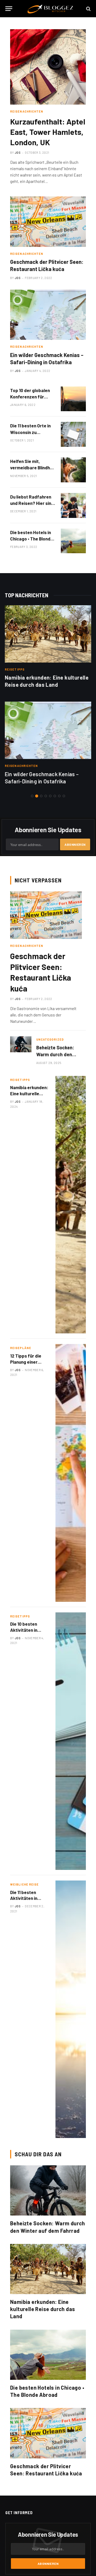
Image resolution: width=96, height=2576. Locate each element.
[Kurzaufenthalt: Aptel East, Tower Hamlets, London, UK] (48, 67)
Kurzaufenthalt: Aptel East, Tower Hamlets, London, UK (48, 132)
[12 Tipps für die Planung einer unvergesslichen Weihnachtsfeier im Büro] (71, 1473)
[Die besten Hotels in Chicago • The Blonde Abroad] (73, 541)
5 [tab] (50, 796)
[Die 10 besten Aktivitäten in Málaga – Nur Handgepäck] (71, 1741)
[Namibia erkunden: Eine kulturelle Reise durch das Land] (48, 634)
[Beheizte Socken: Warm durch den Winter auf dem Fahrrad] (21, 1044)
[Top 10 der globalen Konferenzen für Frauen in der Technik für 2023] (73, 399)
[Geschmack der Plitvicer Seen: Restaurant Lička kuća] (48, 222)
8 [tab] (64, 796)
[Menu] (9, 9)
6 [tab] (55, 796)
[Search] (88, 9)
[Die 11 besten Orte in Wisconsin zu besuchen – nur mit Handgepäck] (73, 434)
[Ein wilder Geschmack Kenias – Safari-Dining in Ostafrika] (48, 315)
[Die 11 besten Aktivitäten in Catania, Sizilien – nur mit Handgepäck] (71, 2009)
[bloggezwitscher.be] (51, 9)
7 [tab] (59, 796)
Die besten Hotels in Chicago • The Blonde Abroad (32, 539)
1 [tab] (32, 796)
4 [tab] (46, 796)
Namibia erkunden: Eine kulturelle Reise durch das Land (43, 2309)
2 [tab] (37, 796)
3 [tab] (41, 796)
